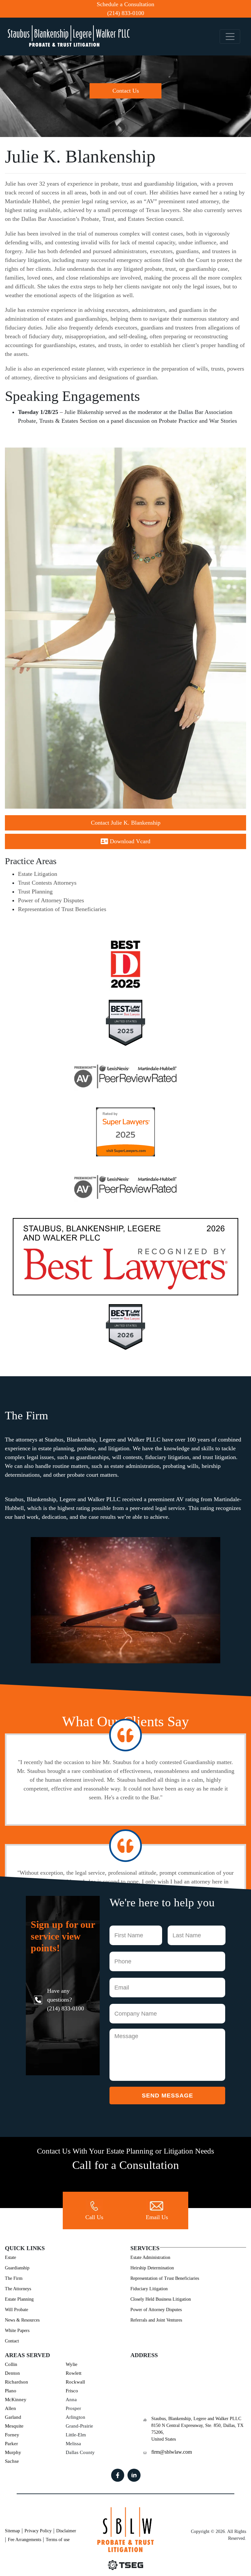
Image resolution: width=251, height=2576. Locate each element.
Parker (11, 2444)
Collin (11, 2364)
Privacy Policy (38, 2531)
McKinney (16, 2400)
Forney (12, 2435)
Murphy (13, 2452)
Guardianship (17, 2268)
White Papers (17, 2331)
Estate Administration (150, 2257)
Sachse (12, 2461)
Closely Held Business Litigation (161, 2299)
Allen (10, 2408)
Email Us (157, 2217)
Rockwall (75, 2382)
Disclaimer (66, 2531)
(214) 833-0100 (126, 13)
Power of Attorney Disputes (51, 900)
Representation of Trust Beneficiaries (62, 909)
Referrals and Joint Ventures (156, 2320)
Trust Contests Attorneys (47, 883)
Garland (13, 2417)
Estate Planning (19, 2299)
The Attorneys (18, 2289)
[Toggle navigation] (230, 37)
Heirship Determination (152, 2268)
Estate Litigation (38, 874)
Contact (12, 2341)
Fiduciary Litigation (149, 2289)
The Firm (14, 2278)
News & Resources (22, 2320)
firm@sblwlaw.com (172, 2452)
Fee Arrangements (25, 2540)
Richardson (17, 2382)
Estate (10, 2257)
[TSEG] (125, 2565)
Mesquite (14, 2426)
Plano (11, 2391)
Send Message (167, 2096)
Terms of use (58, 2540)
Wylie (72, 2364)
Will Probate (17, 2310)
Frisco (72, 2391)
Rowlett (74, 2373)
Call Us (94, 2217)
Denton (12, 2373)
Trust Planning (35, 892)
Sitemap (12, 2531)
